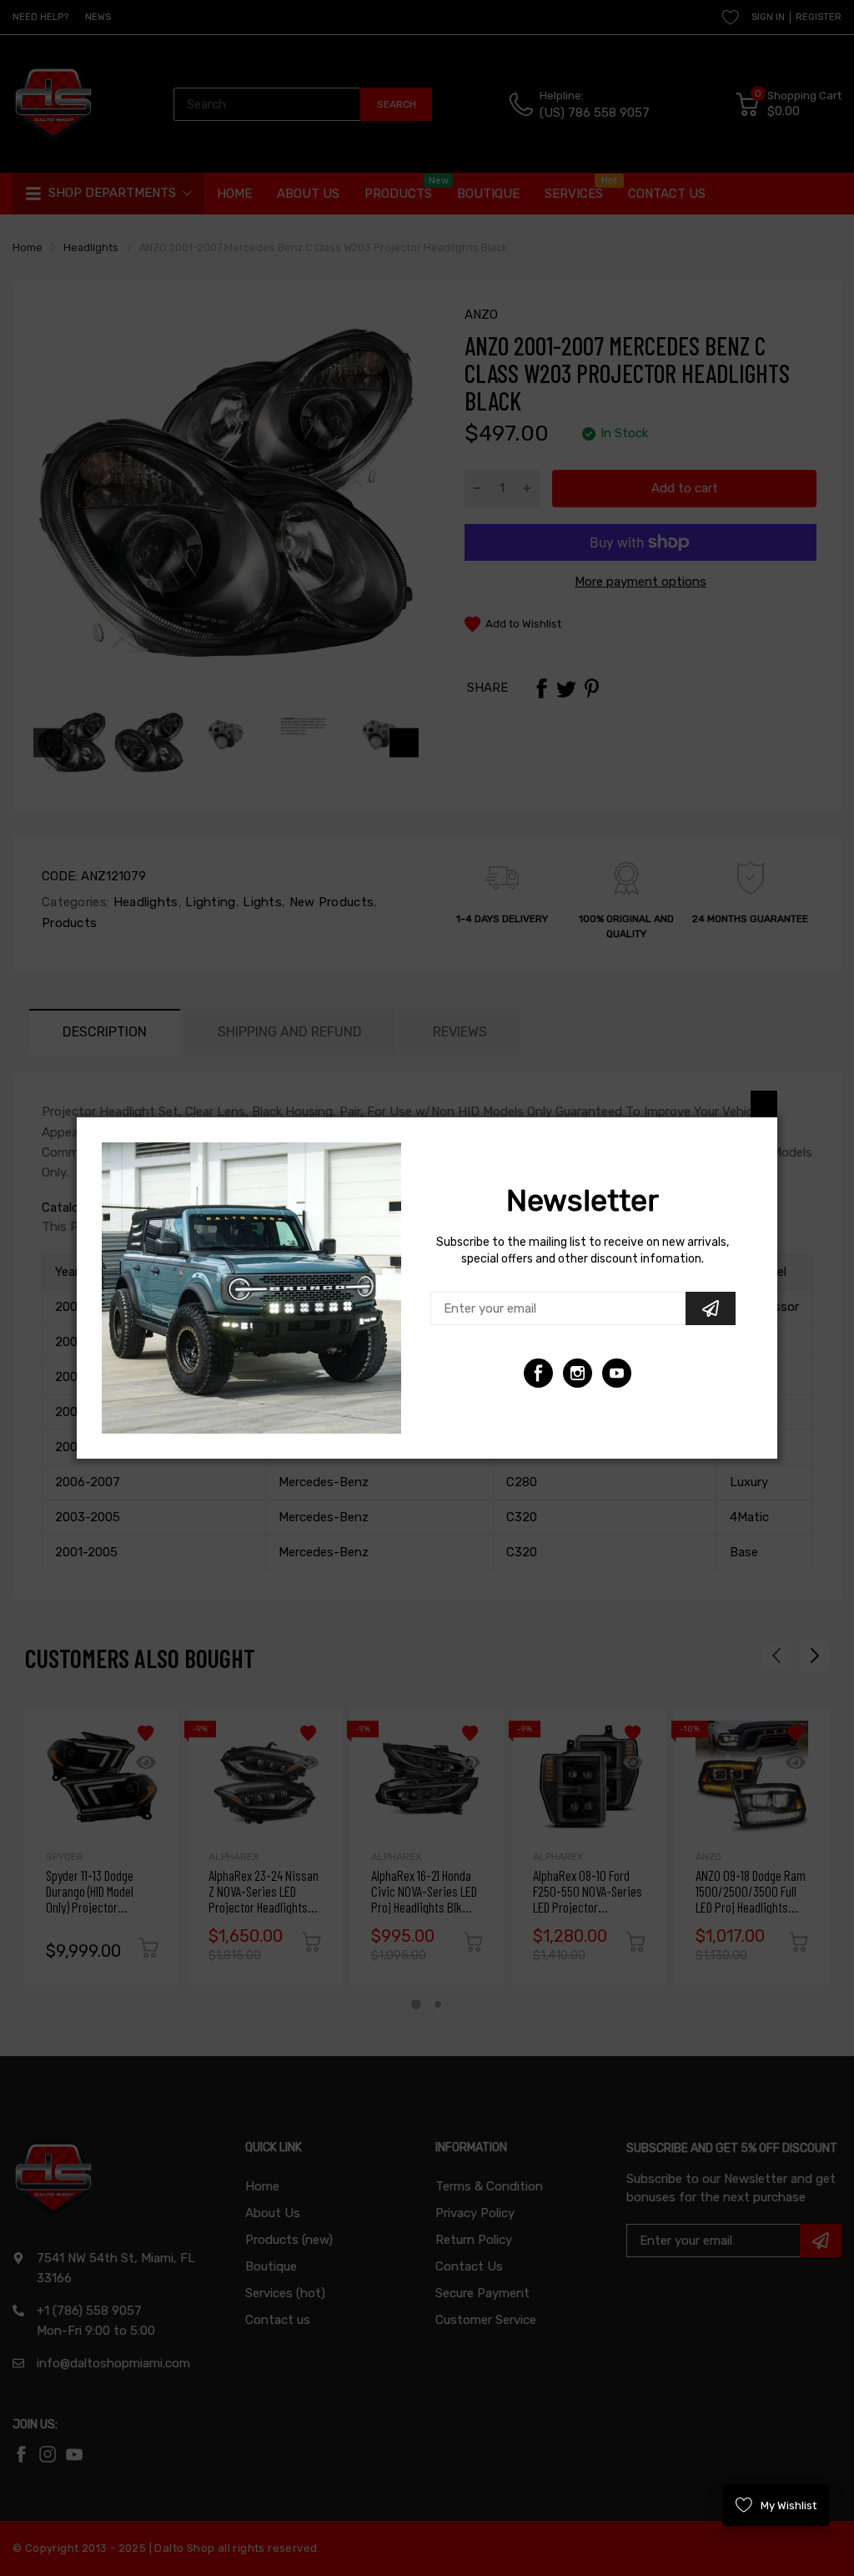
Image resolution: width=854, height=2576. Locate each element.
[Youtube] (578, 1373)
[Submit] (711, 1308)
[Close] (764, 1104)
